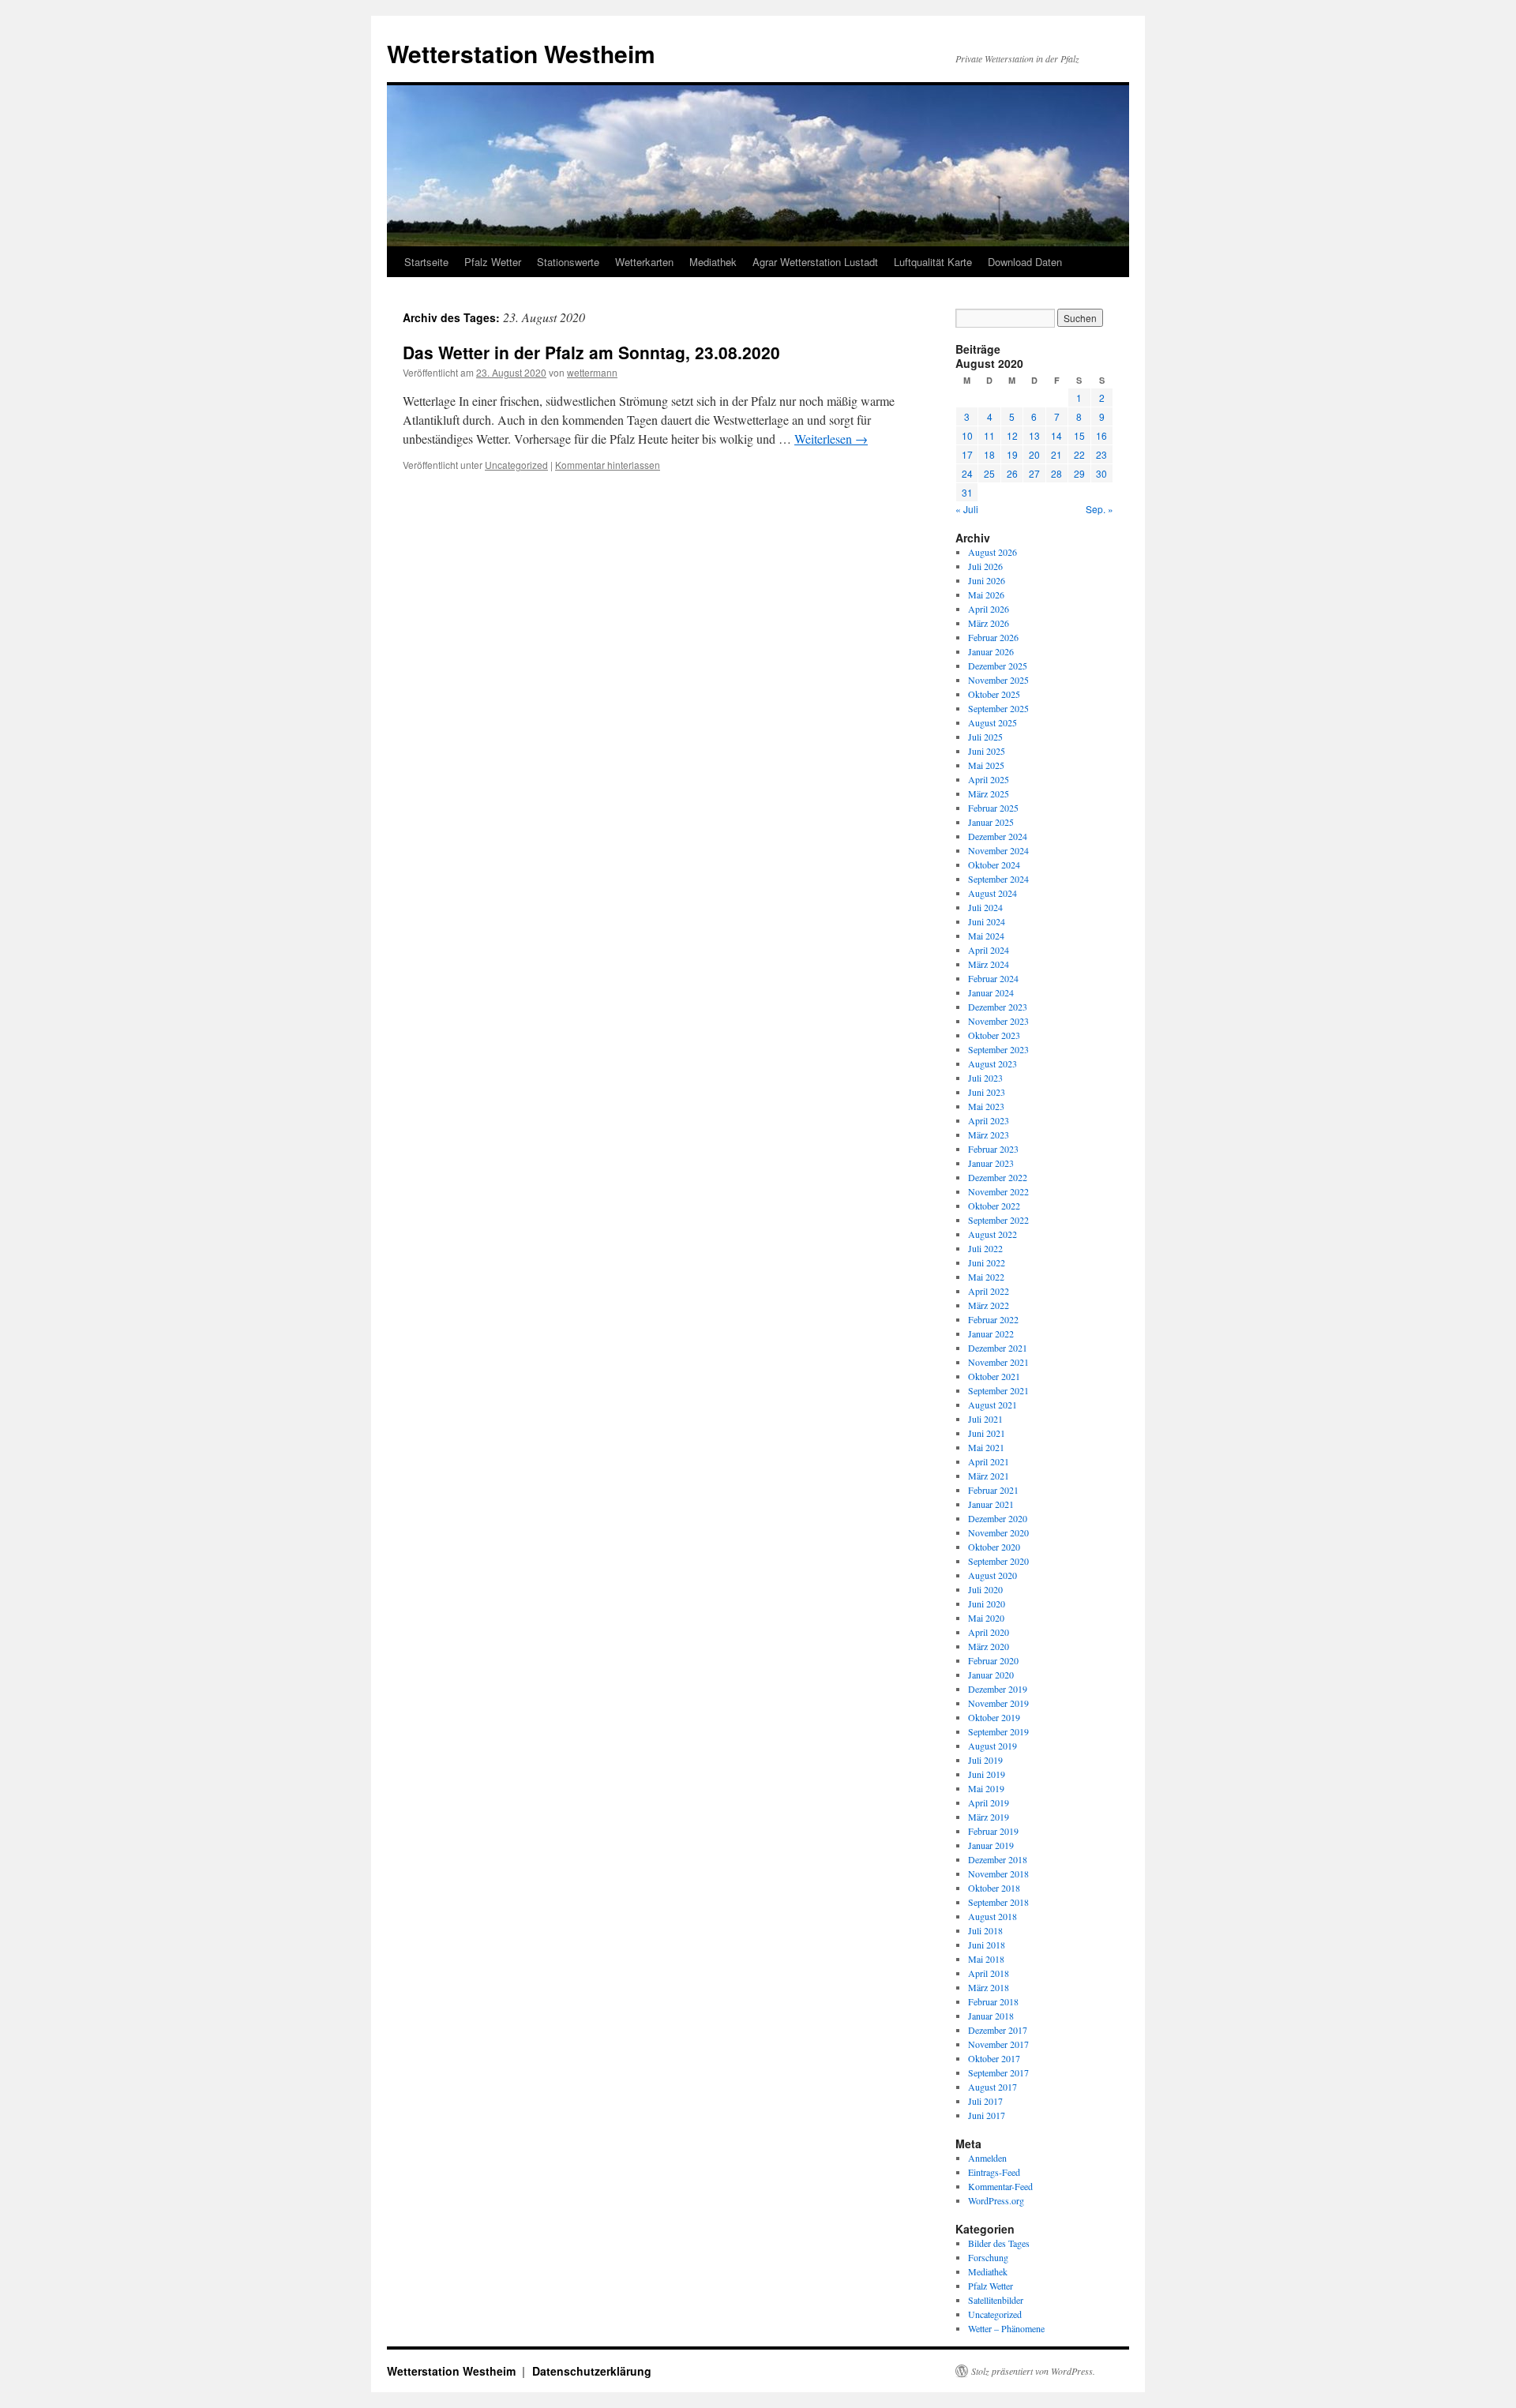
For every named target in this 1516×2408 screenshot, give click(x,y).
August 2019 (993, 1746)
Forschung (988, 2257)
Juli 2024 (985, 907)
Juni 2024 (987, 921)
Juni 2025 (987, 751)
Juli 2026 (985, 566)
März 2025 (989, 793)
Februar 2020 (993, 1660)
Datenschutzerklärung (592, 2371)
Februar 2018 (993, 2001)
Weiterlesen (831, 439)
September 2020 (998, 1561)
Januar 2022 (991, 1333)
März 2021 (989, 1476)
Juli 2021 (985, 1419)
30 (1101, 473)
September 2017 (998, 2072)
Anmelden (987, 2158)
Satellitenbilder (996, 2300)
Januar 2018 (991, 2016)
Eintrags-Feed (994, 2172)
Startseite (426, 262)
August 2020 (993, 1575)
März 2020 (989, 1646)
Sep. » (1099, 509)
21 (1056, 454)
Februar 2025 (993, 808)
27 (1034, 473)
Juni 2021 (987, 1433)
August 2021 (993, 1405)
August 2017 (993, 2087)
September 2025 (998, 708)
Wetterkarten (644, 262)
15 (1079, 435)
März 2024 (989, 964)
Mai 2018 (986, 1959)
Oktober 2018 (994, 1888)
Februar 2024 (993, 978)
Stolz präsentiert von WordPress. (1033, 2371)
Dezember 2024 (998, 836)
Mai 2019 (986, 1788)
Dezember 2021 (998, 1348)
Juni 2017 (987, 2115)
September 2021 (998, 1390)
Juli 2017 (985, 2101)
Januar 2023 (991, 1163)
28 (1056, 473)
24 (967, 473)
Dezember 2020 (998, 1518)
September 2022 (998, 1220)
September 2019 (998, 1731)
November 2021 (998, 1362)
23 (1101, 454)
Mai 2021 (986, 1447)
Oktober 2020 (994, 1547)
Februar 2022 (993, 1319)
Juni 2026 (987, 580)
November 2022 (998, 1191)
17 (967, 454)
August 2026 (993, 552)
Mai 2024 (986, 936)
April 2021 (989, 1461)
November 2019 (998, 1703)
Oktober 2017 (994, 2058)
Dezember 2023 (998, 1007)
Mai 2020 (986, 1618)
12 (1012, 435)
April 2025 (989, 779)
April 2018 (989, 1973)
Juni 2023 (987, 1092)
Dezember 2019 (998, 1689)
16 (1101, 435)
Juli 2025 (985, 737)
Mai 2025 (986, 765)
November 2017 (998, 2044)
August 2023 (993, 1063)
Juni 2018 (987, 1945)
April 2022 (989, 1291)
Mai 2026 (986, 594)
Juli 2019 (985, 1760)
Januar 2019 (991, 1845)
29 (1079, 473)
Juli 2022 (985, 1248)
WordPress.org (996, 2200)
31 (967, 492)
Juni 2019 (987, 1774)
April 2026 (989, 609)
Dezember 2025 (998, 666)
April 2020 (989, 1632)
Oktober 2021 (994, 1376)
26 (1012, 473)
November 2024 (998, 850)
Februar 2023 (993, 1149)
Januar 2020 (991, 1675)
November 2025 (998, 680)
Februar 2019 (993, 1831)
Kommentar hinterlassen (608, 465)
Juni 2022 (987, 1262)
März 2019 (989, 1817)
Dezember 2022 (998, 1177)
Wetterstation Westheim (521, 53)
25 (989, 473)
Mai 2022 (986, 1277)
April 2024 (989, 950)
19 (1012, 454)
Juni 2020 (987, 1603)
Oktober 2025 (994, 694)
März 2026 (989, 623)
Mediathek (713, 262)
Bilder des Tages (999, 2243)
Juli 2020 (985, 1589)
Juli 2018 (985, 1930)
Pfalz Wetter (493, 262)
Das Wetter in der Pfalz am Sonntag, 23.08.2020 (591, 352)
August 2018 (993, 1916)
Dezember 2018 (998, 1859)
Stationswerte (568, 262)
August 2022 (993, 1234)
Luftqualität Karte (933, 262)
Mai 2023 (986, 1106)
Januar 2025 (991, 822)
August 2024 (993, 893)
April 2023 (989, 1120)
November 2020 (998, 1532)
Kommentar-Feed (1000, 2186)
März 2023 (989, 1135)
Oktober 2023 (994, 1035)
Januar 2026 (991, 651)
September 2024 (998, 879)
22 (1079, 454)
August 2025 (993, 722)
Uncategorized (516, 465)
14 (1056, 435)
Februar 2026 (993, 637)
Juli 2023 (985, 1078)
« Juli (967, 509)
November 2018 (998, 1874)
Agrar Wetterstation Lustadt (815, 262)
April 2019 (989, 1802)
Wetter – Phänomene (1006, 2328)
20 (1034, 454)
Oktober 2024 (994, 865)
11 (989, 435)
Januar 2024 (991, 992)
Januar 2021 (991, 1504)
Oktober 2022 (994, 1206)
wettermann (592, 372)
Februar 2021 (993, 1490)
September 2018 (998, 1902)
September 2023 (998, 1049)
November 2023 (998, 1021)
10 (967, 435)
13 (1034, 435)
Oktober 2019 (994, 1717)
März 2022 (989, 1305)
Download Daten (1025, 262)
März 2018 (989, 1987)
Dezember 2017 (998, 2030)
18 (989, 454)
